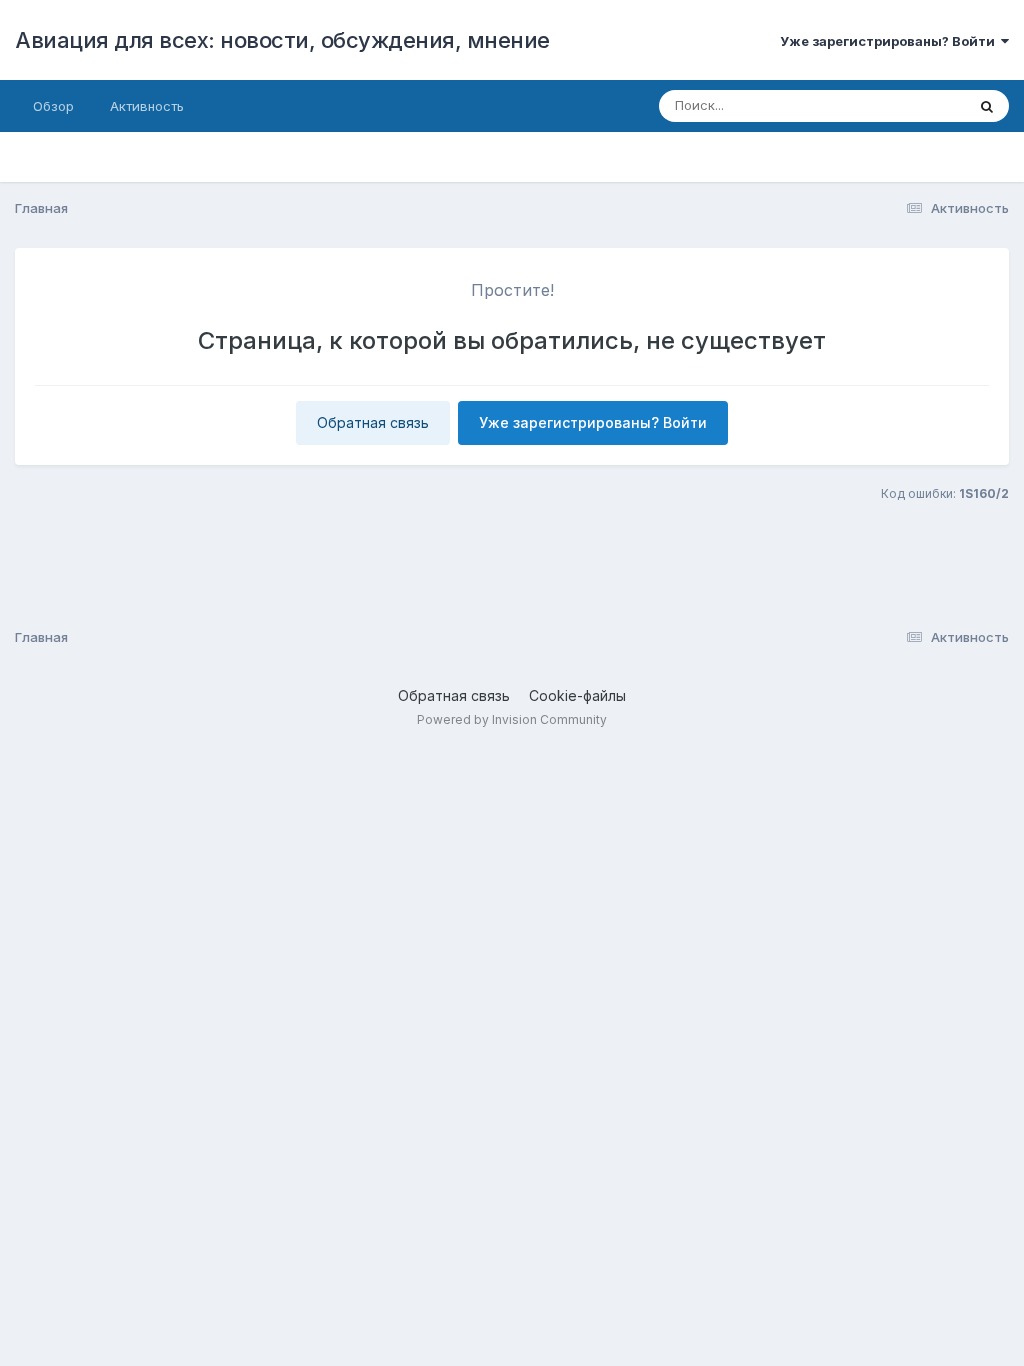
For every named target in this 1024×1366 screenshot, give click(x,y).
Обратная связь (373, 422)
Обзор (53, 106)
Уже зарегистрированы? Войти (890, 41)
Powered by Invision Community (512, 719)
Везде (919, 105)
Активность (147, 106)
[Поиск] (987, 106)
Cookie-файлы (577, 695)
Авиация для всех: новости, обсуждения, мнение (282, 40)
